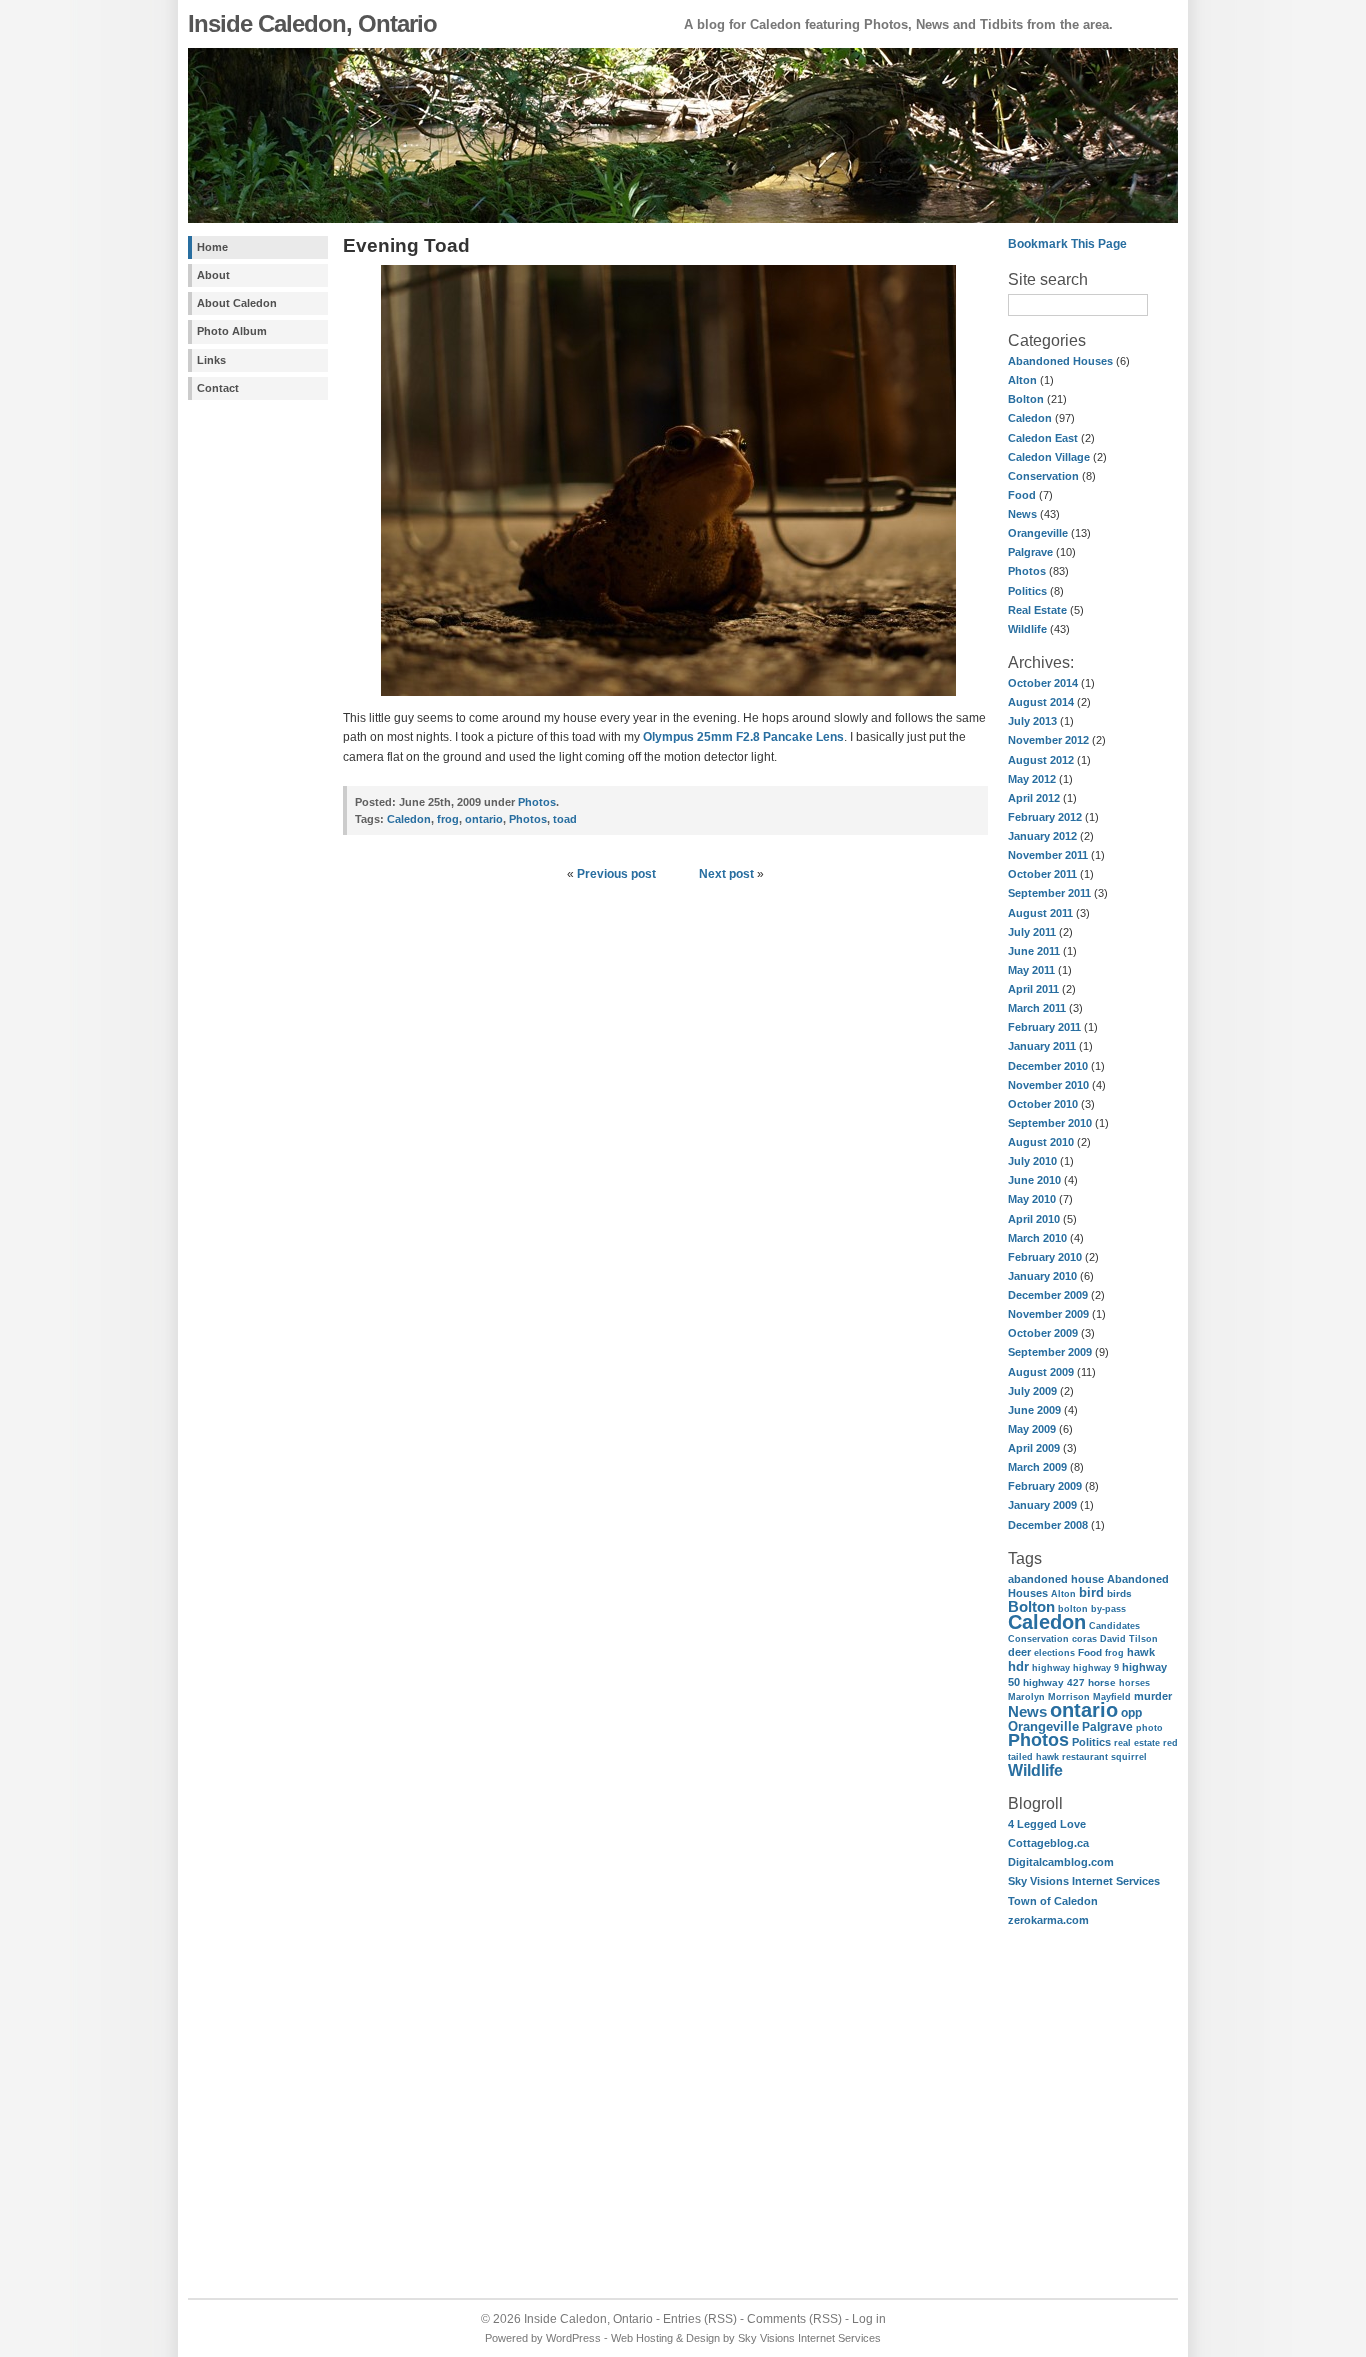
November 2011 (1048, 855)
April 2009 (1034, 1448)
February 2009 (1045, 1486)
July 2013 (1032, 721)
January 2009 (1042, 1505)
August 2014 (1041, 702)
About (213, 275)
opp (1131, 1713)
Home (212, 247)
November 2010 (1048, 1085)
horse (1102, 1682)
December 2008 (1048, 1525)
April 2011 (1033, 989)
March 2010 (1037, 1238)
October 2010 (1043, 1104)
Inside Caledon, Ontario (312, 23)
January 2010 (1042, 1276)
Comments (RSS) (794, 2319)
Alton (1022, 380)
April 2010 (1034, 1219)
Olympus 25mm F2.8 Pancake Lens (743, 737)
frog (1114, 1653)
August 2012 (1041, 760)
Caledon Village (1049, 457)
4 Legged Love (1047, 1824)
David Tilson (1129, 1639)
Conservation (1043, 476)
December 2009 (1048, 1295)
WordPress (573, 2338)
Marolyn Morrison (1049, 1697)
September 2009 (1050, 1352)
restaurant (1085, 1756)
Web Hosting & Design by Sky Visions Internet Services (746, 2338)
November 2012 (1048, 740)
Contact (218, 388)
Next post (726, 874)
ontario (1084, 1710)
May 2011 (1031, 970)
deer (1019, 1652)
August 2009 (1041, 1372)
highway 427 (1054, 1682)
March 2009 (1037, 1467)
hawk (1141, 1652)
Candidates (1114, 1625)
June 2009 (1034, 1410)
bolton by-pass (1092, 1609)
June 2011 (1034, 951)
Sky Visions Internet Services (1084, 1881)
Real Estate (1037, 610)
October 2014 (1043, 683)
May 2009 (1032, 1429)
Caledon (1030, 418)
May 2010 (1032, 1199)
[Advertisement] (248, 729)
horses (1134, 1683)
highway (1051, 1667)
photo (1149, 1727)
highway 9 (1096, 1668)
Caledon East (1043, 438)
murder (1153, 1696)
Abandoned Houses (1060, 361)
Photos (1027, 571)
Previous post (616, 874)
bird (1091, 1592)
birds (1119, 1593)
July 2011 (1032, 932)
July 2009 (1032, 1391)
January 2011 (1042, 1046)
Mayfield (1112, 1696)
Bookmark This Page (1067, 244)
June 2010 (1034, 1180)
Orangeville (1038, 533)
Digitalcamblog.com (1061, 1862)
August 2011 (1040, 913)
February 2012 (1045, 817)
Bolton (1026, 399)
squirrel (1129, 1757)
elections (1054, 1653)
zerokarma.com (1048, 1920)
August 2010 (1041, 1142)
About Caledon (237, 303)
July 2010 (1032, 1161)
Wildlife (1027, 629)
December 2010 (1048, 1066)
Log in (869, 2319)
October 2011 (1042, 874)
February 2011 (1044, 1027)
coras (1084, 1639)
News (1022, 514)
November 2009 (1048, 1314)
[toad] (665, 698)
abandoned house (1056, 1579)
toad (565, 819)
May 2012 (1032, 779)
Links (211, 360)
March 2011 (1037, 1008)
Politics (1027, 591)
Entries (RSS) (700, 2319)
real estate (1137, 1742)
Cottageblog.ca (1048, 1843)
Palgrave (1030, 552)
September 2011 (1049, 893)
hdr (1018, 1666)
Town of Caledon (1053, 1901)
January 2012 (1042, 836)
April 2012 (1034, 798)
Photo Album (232, 331)
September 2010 (1050, 1123)
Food (1022, 495)
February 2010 (1045, 1257)
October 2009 (1043, 1333)
